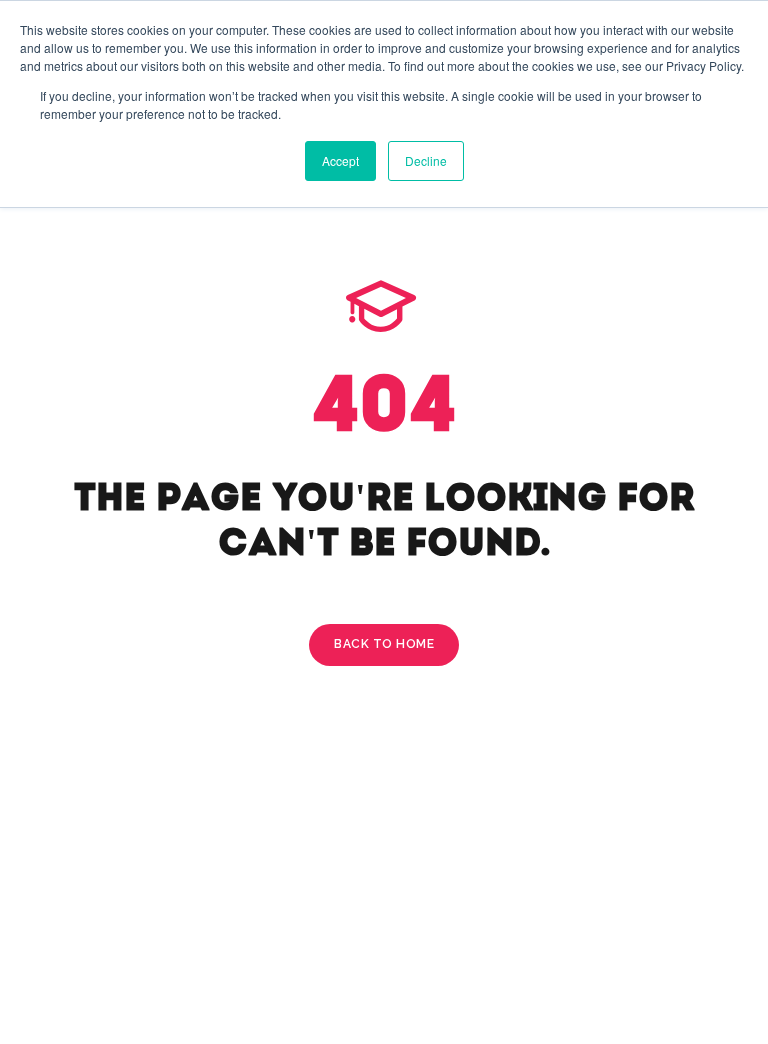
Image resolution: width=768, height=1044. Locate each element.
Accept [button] (340, 160)
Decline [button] (426, 160)
